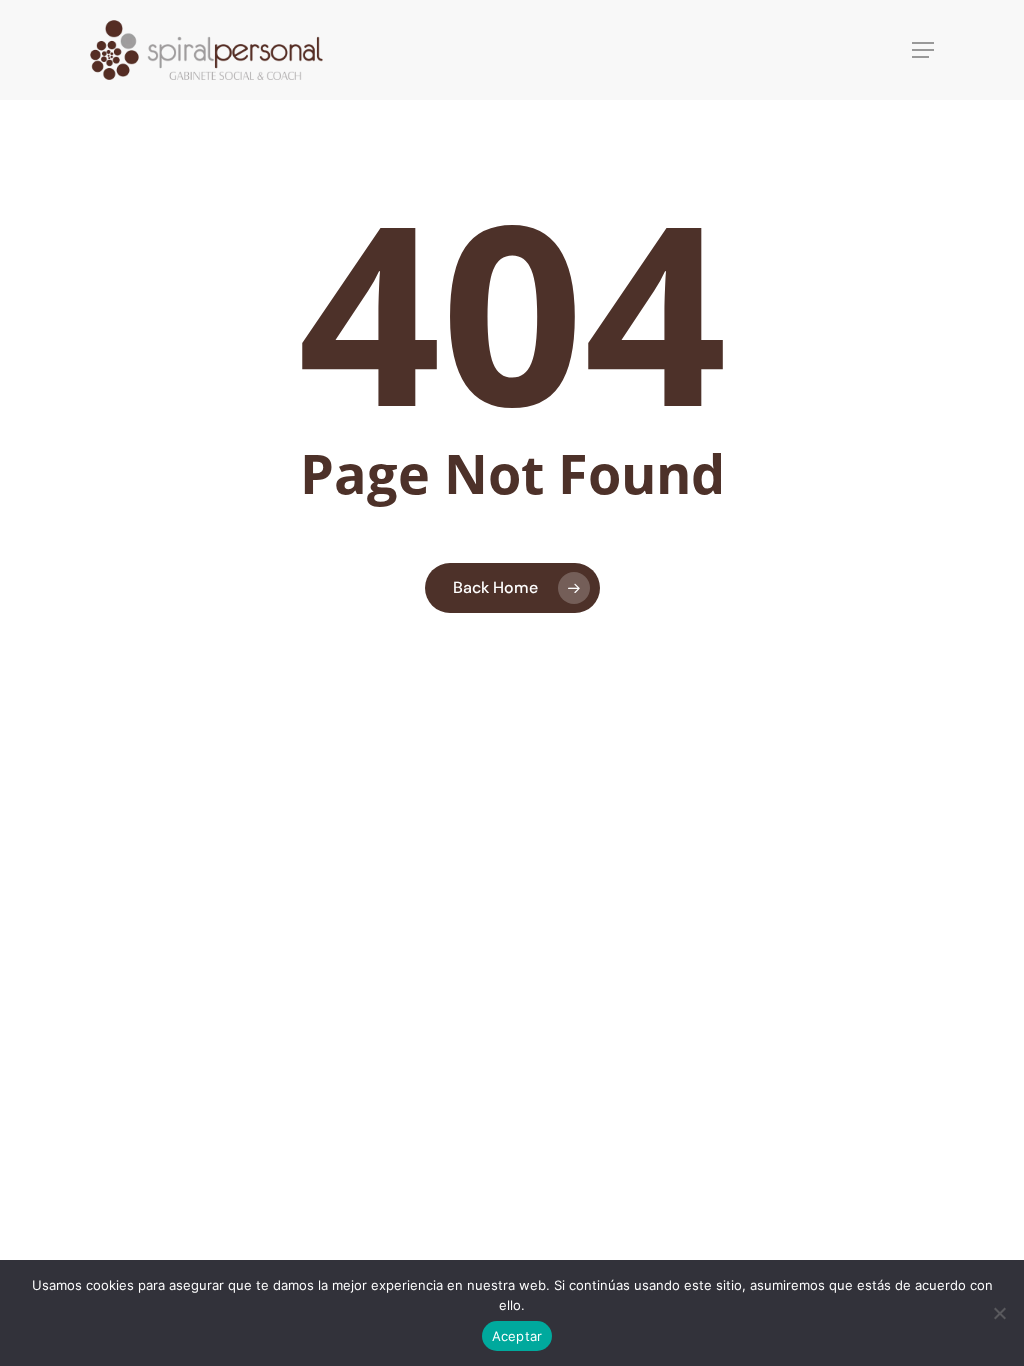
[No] (999, 1313)
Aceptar (517, 1336)
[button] (923, 50)
